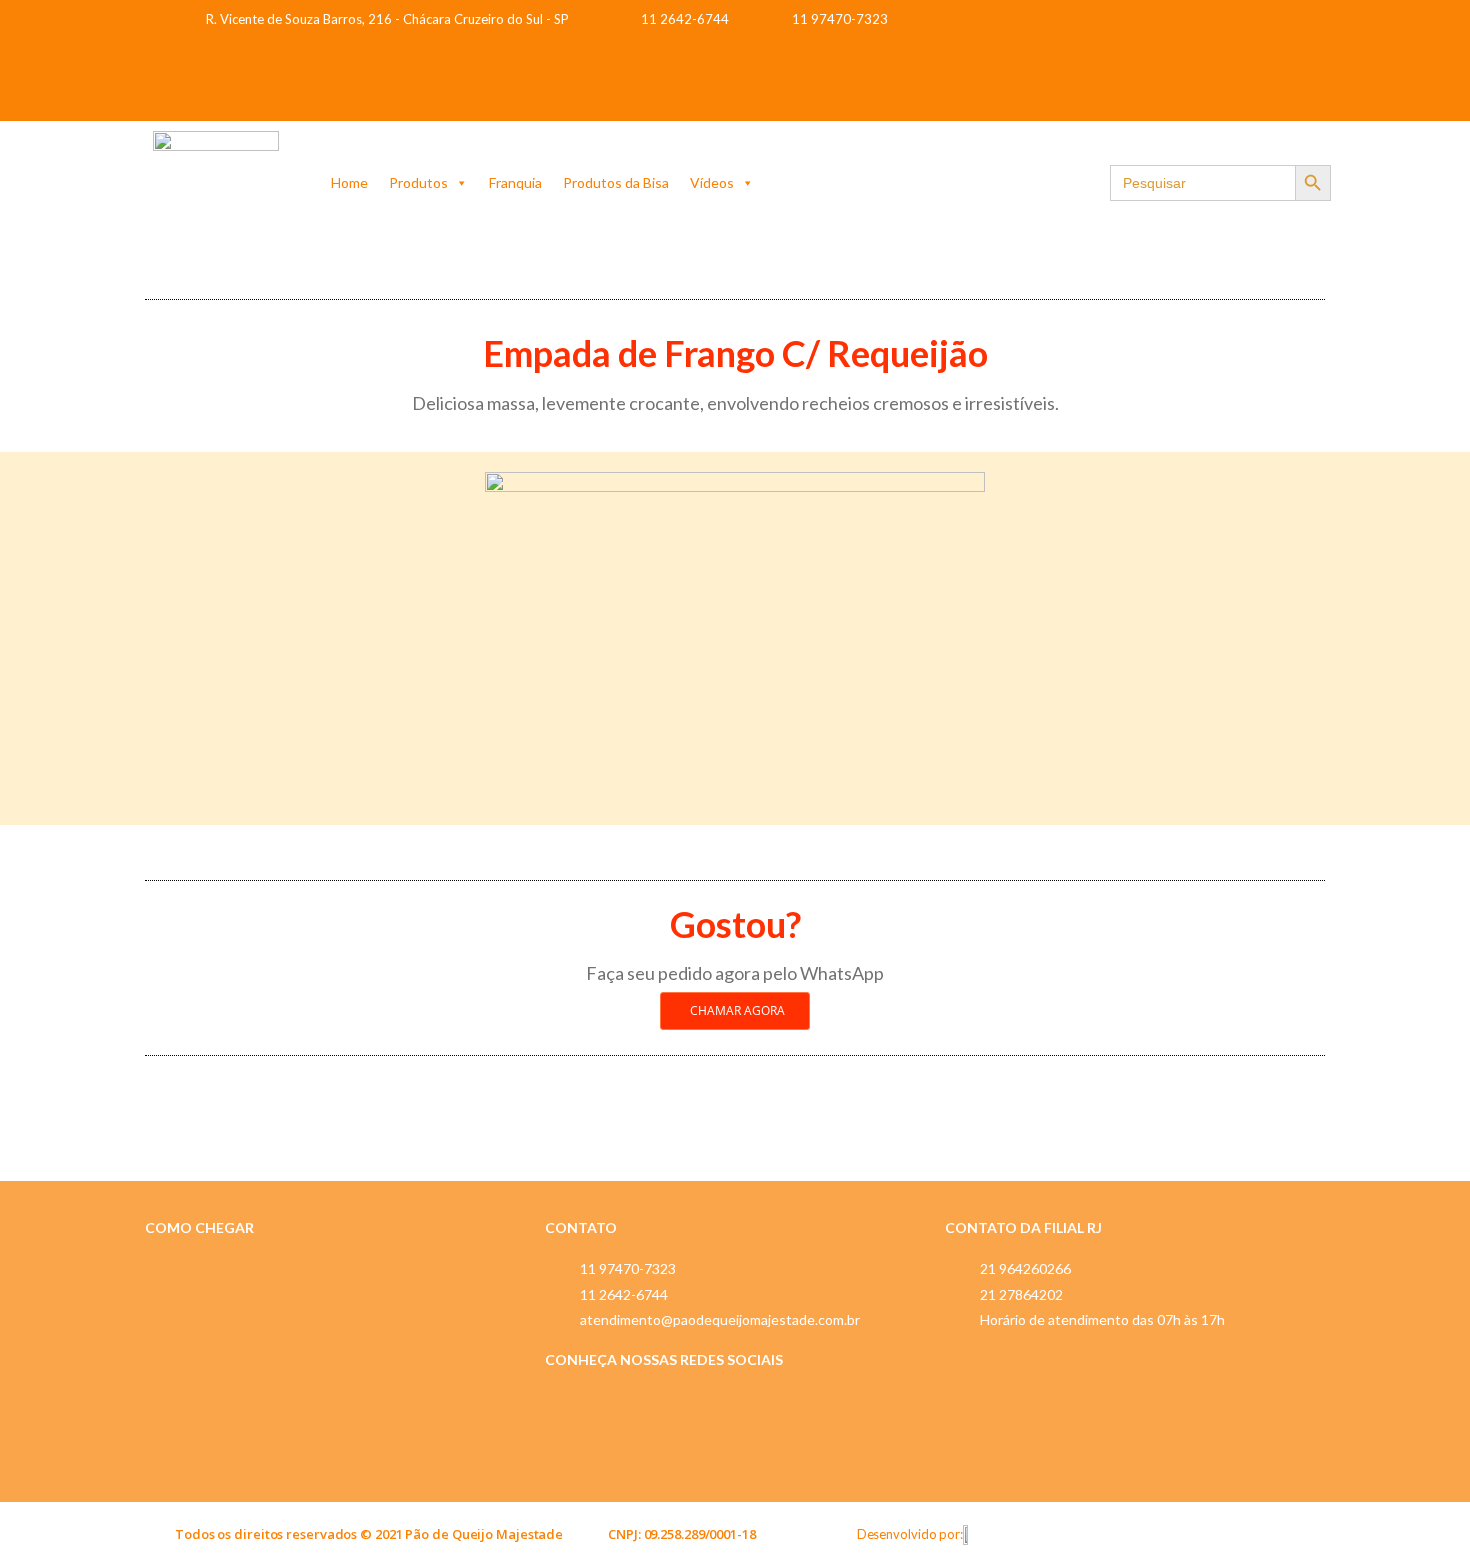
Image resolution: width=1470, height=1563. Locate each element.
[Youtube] (1280, 87)
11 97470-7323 (628, 1268)
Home (349, 182)
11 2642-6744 (624, 1294)
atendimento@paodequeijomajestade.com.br (720, 1319)
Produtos (418, 182)
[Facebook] (1213, 30)
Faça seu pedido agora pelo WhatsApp (735, 973)
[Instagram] (1280, 30)
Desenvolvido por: (910, 1534)
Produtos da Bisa (616, 182)
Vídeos (712, 182)
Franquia (515, 182)
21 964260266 (1025, 1268)
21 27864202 (1021, 1294)
